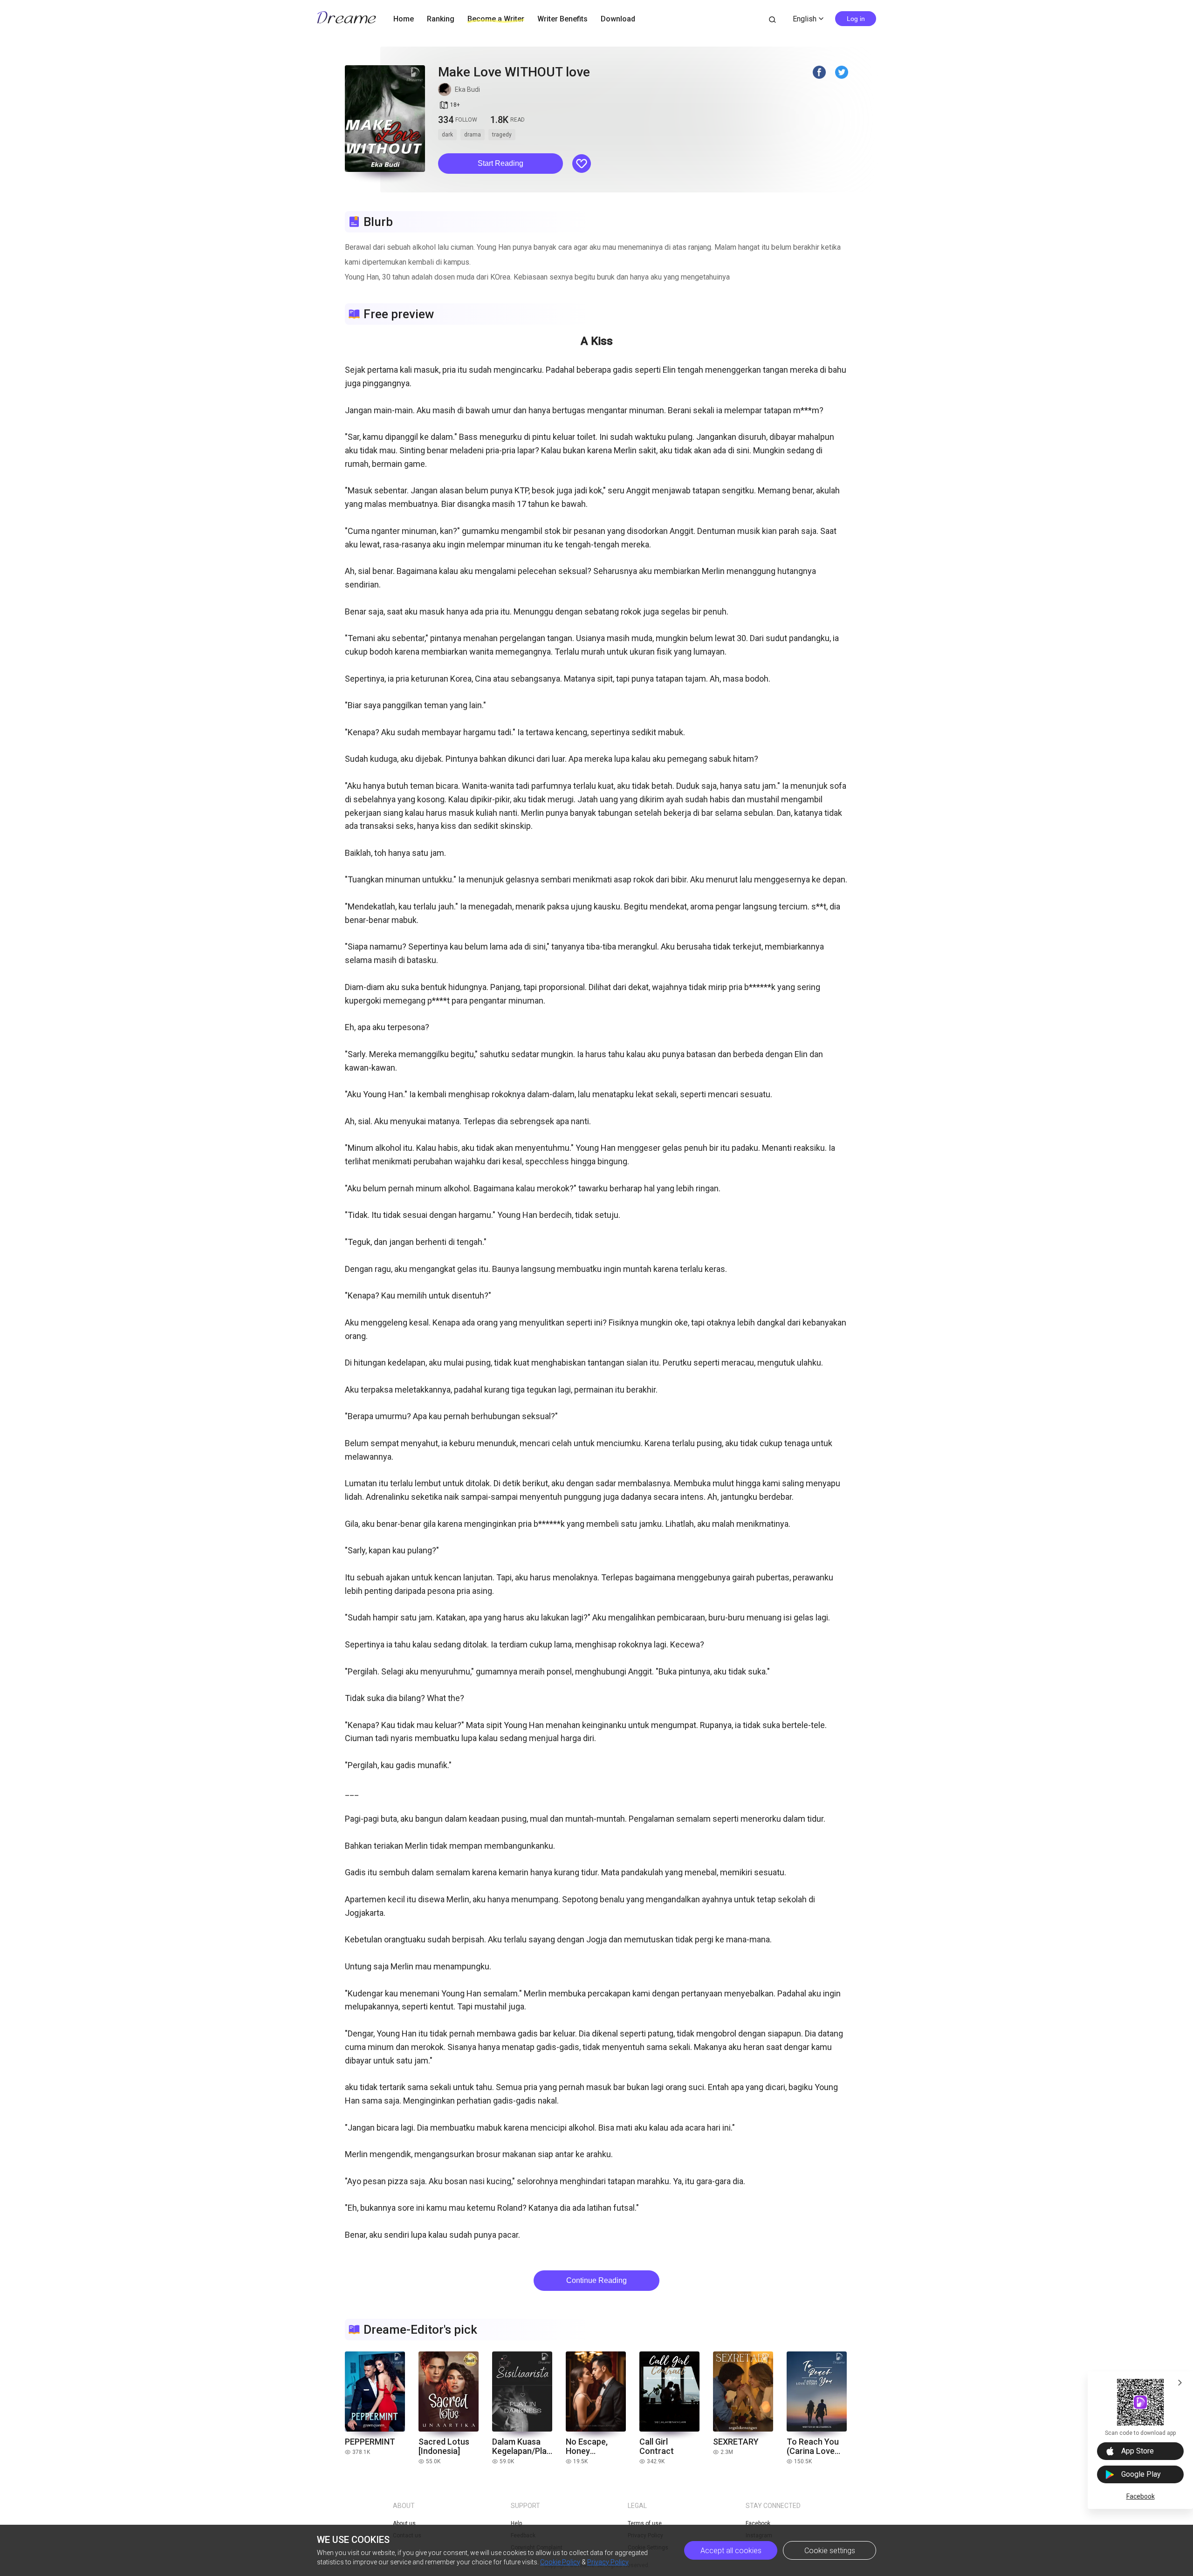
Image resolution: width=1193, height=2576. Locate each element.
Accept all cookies (731, 2551)
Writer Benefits (562, 19)
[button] (501, 164)
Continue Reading (596, 2280)
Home (404, 19)
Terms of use (645, 2523)
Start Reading (501, 163)
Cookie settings (830, 2551)
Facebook (1141, 2496)
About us (404, 2523)
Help (516, 2523)
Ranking (441, 19)
